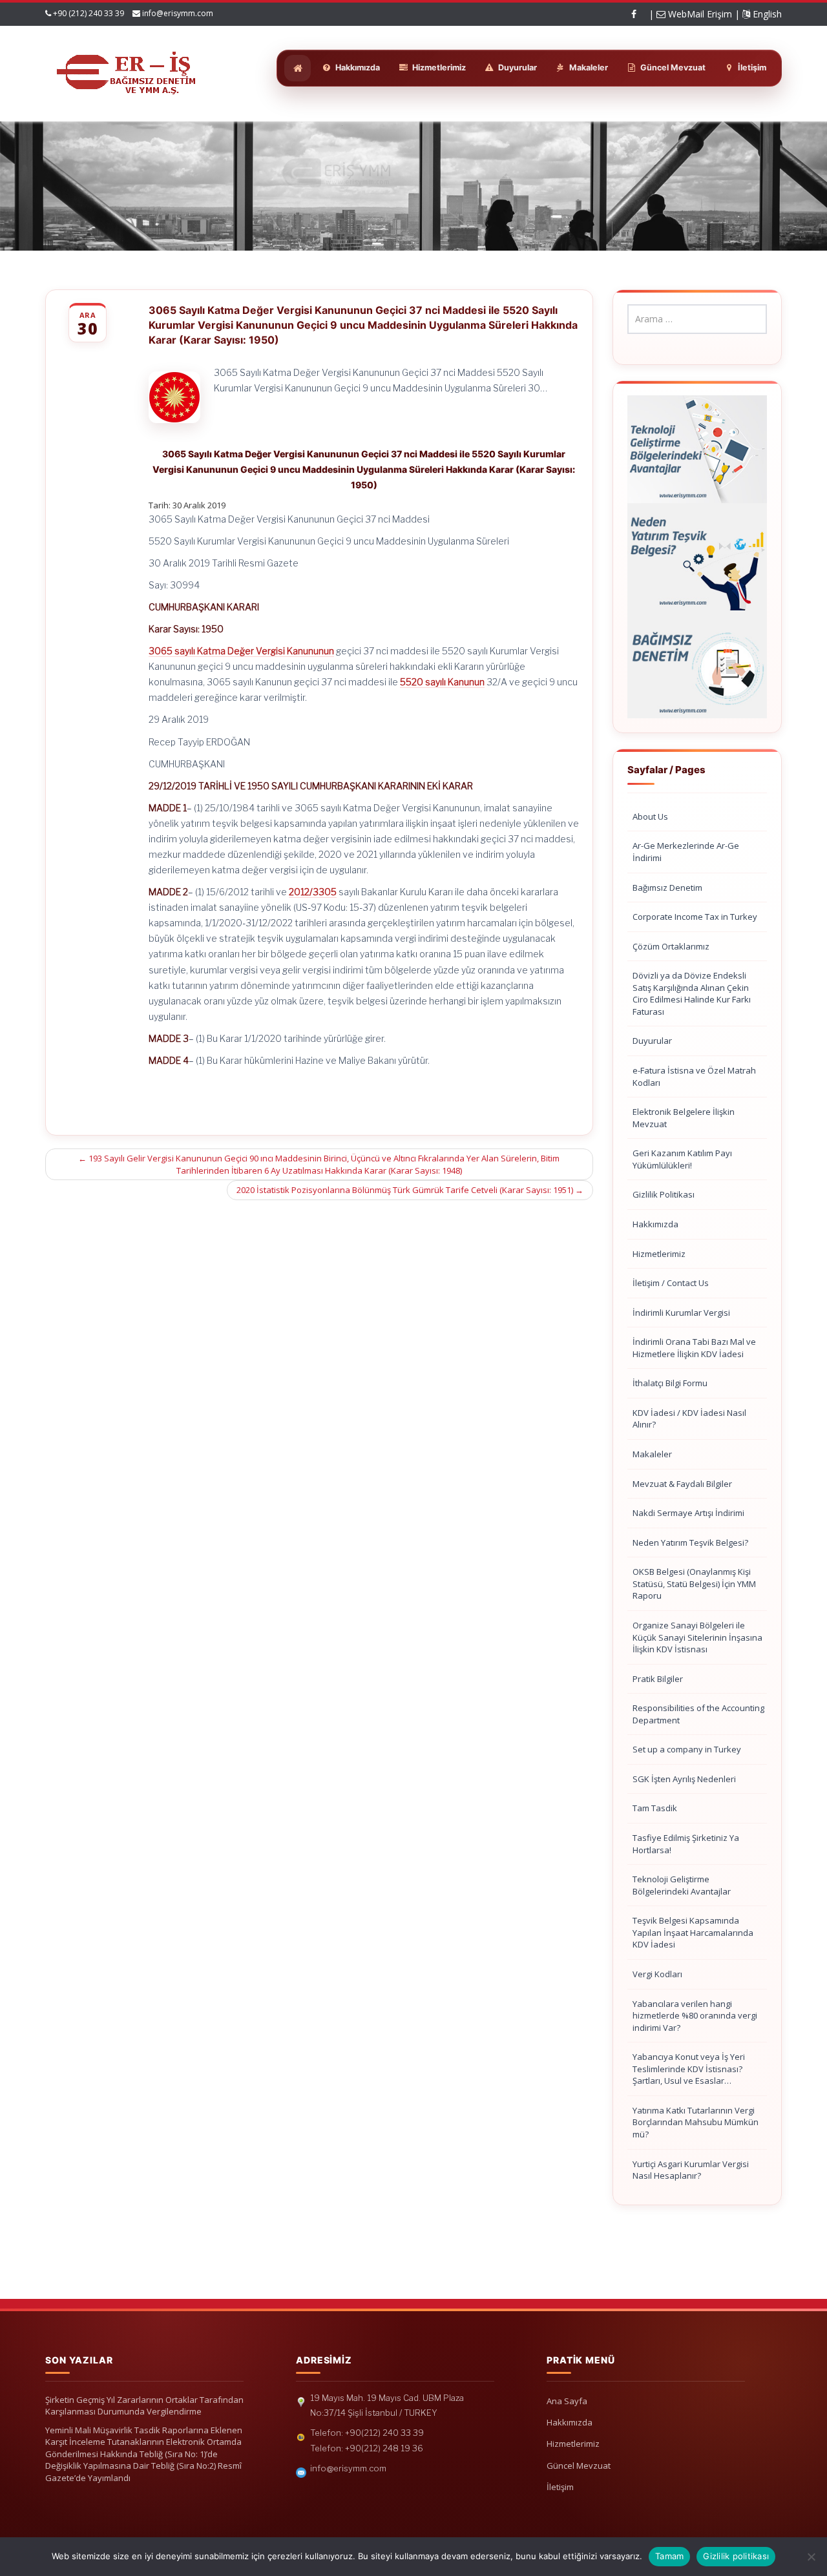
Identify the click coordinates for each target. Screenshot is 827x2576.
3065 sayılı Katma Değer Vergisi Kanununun (241, 651)
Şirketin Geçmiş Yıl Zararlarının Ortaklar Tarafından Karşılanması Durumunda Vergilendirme (144, 2406)
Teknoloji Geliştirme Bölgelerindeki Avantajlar (682, 1885)
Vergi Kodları (657, 1974)
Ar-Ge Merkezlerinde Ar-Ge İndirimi (686, 852)
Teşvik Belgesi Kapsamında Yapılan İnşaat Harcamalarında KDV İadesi (693, 1932)
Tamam (669, 2556)
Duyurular (652, 1041)
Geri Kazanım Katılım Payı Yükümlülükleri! (682, 1159)
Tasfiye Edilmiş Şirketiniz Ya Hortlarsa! (686, 1844)
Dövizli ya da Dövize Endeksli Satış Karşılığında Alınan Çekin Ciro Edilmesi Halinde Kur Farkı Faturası (692, 993)
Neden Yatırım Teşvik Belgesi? (690, 1542)
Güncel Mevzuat (579, 2466)
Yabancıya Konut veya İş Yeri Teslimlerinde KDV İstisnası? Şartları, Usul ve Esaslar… (689, 2069)
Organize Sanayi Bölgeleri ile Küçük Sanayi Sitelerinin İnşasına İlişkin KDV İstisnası (697, 1637)
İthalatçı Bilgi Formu (670, 1383)
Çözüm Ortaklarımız (671, 946)
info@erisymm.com (178, 13)
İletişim (560, 2487)
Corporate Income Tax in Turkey (695, 917)
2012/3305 (313, 892)
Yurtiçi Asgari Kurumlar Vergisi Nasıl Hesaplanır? (691, 2170)
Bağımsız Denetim (667, 888)
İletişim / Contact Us (671, 1283)
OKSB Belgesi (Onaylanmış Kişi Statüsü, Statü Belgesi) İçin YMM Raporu (694, 1584)
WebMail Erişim (699, 14)
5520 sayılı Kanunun (442, 682)
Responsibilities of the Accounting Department (698, 1714)
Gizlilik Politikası (664, 1194)
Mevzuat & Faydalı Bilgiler (682, 1484)
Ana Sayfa (567, 2401)
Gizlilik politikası (736, 2556)
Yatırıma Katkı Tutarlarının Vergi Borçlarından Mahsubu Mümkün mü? (696, 2122)
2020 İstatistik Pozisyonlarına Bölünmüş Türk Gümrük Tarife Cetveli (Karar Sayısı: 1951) (410, 1190)
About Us (650, 816)
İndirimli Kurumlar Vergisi (681, 1313)
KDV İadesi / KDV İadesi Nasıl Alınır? (689, 1419)
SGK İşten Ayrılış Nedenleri (684, 1779)
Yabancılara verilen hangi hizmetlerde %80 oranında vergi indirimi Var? (695, 2016)
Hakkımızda (655, 1224)
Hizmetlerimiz (659, 1254)
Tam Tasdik (655, 1808)
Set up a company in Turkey (687, 1749)
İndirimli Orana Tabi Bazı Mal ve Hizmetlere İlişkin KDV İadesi (694, 1348)
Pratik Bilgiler (658, 1679)
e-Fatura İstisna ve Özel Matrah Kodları (694, 1076)
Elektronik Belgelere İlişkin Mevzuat (684, 1118)
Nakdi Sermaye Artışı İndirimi (688, 1513)
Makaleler (652, 1454)
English (766, 14)
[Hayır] (811, 2557)
